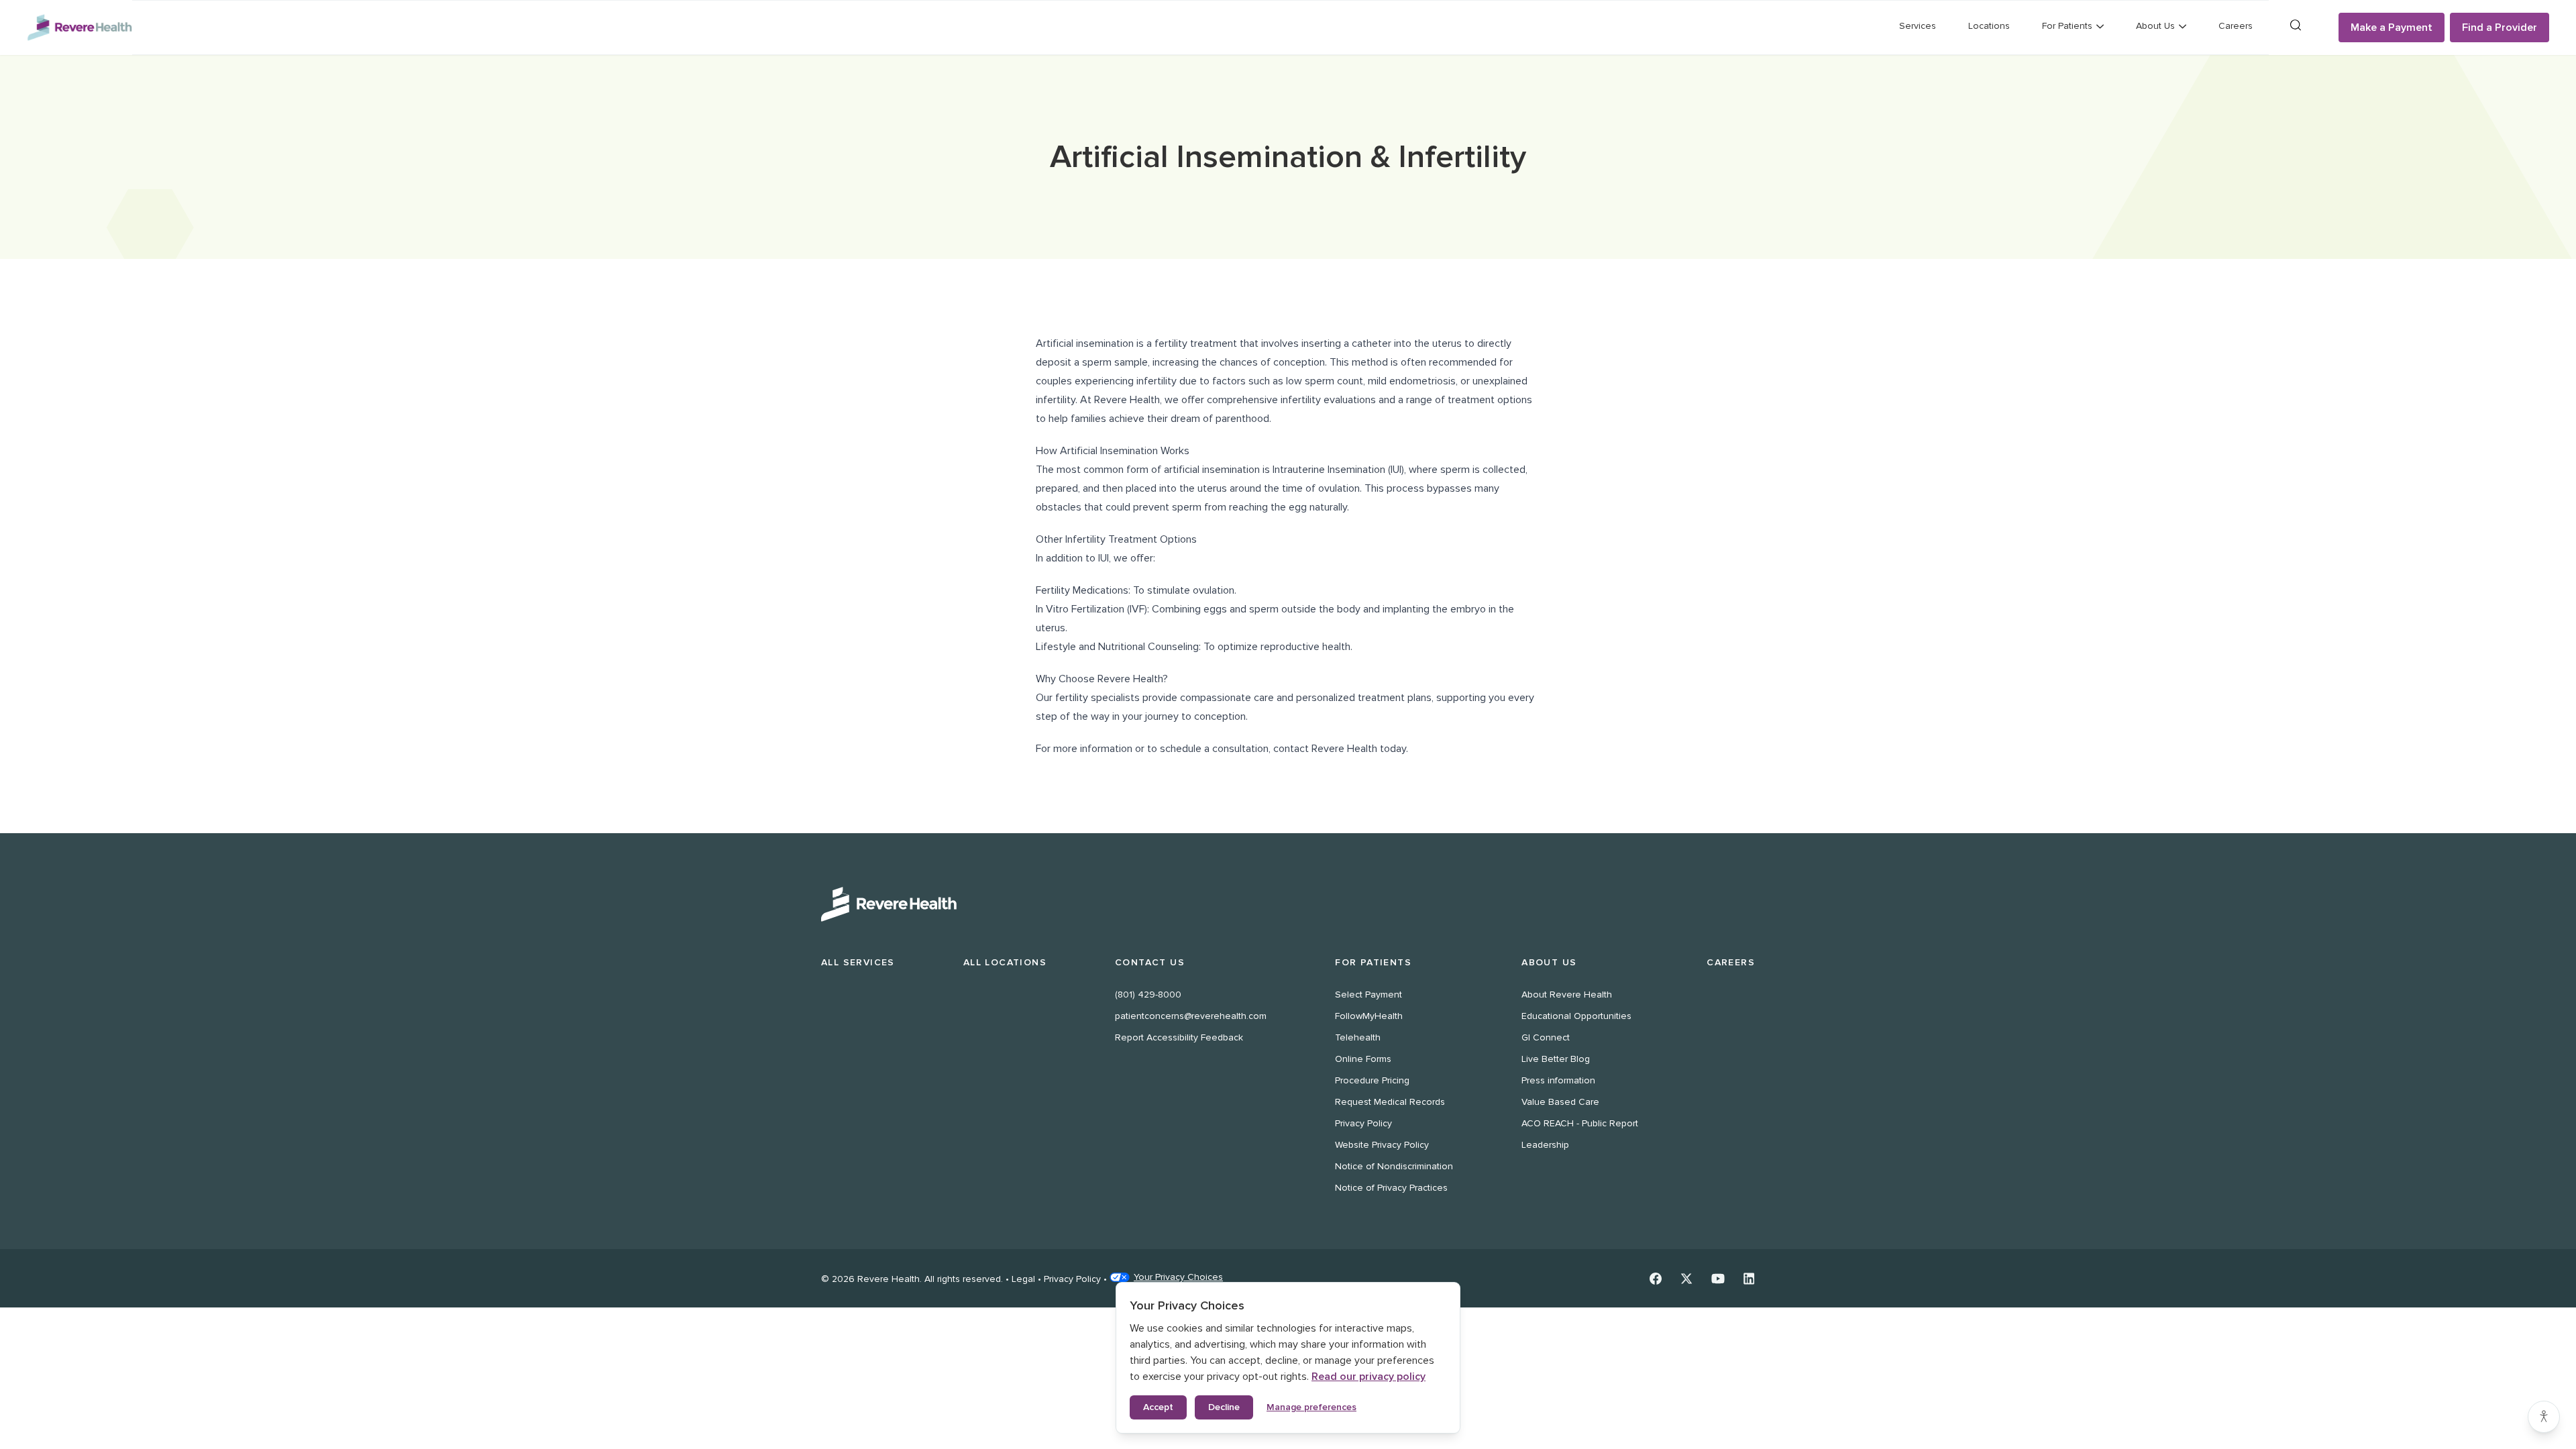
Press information (1558, 1080)
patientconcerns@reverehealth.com (1191, 1016)
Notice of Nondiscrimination (1394, 1166)
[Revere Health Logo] (79, 28)
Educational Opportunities (1576, 1016)
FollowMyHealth (1369, 1016)
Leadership (1545, 1145)
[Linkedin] (1749, 1279)
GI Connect (1546, 1037)
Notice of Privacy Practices (1391, 1188)
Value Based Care (1560, 1102)
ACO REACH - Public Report (1580, 1123)
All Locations (1005, 962)
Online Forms (1363, 1059)
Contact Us (1150, 962)
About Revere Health (1567, 995)
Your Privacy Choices (1178, 1277)
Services (1918, 26)
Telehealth (1358, 1037)
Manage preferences (1311, 1407)
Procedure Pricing (1372, 1080)
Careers (2236, 26)
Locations (1989, 26)
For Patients (1373, 962)
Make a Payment (2392, 28)
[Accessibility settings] (2544, 1417)
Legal (1023, 1279)
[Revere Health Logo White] (1288, 904)
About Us (1549, 962)
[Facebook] (1656, 1279)
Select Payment (1368, 995)
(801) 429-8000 (1148, 995)
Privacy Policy (1363, 1123)
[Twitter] (1686, 1279)
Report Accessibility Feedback (1179, 1037)
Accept (1158, 1407)
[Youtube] (1718, 1279)
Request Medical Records (1390, 1102)
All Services (858, 962)
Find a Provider (2500, 28)
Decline (1224, 1407)
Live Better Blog (1556, 1059)
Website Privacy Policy (1382, 1145)
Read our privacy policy (1368, 1377)
